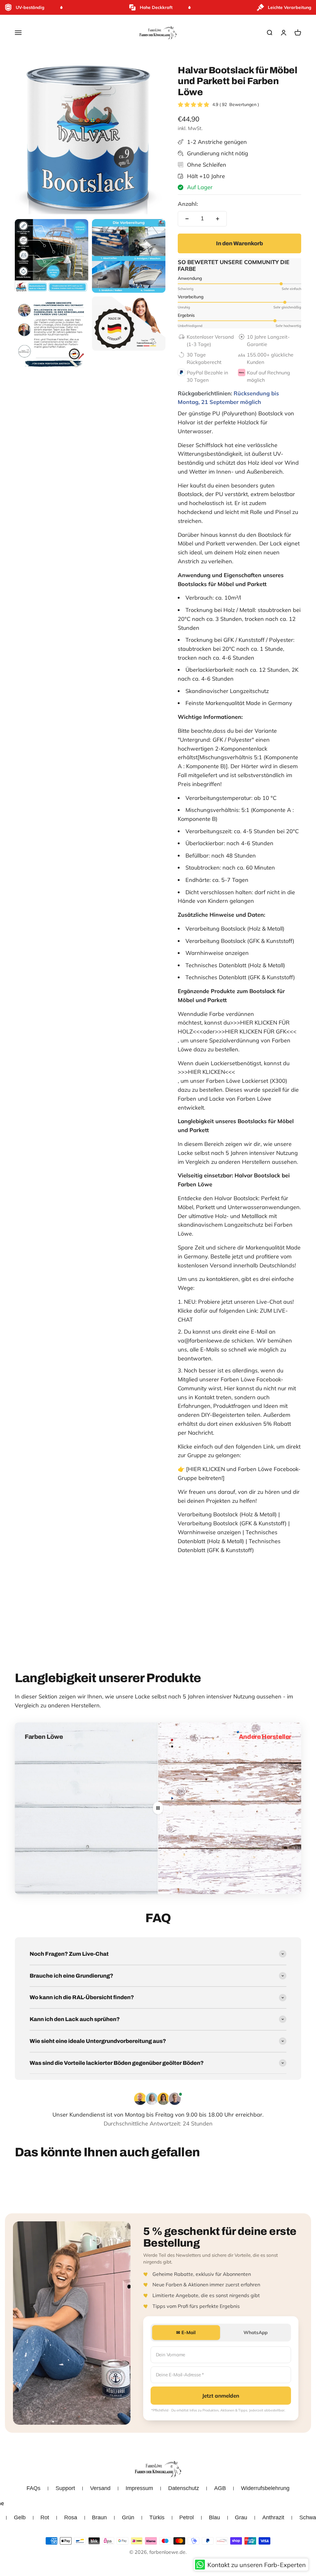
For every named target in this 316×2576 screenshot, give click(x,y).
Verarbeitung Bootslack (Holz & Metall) (227, 1514)
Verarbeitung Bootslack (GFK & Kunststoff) (232, 1523)
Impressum (139, 2488)
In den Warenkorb (239, 243)
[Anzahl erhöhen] (218, 219)
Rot (45, 2517)
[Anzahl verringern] (187, 219)
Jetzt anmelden (221, 2396)
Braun (99, 2517)
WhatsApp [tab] (256, 2332)
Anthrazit (273, 2517)
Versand (100, 2488)
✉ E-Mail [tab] (186, 2332)
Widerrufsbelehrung (265, 2488)
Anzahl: (188, 204)
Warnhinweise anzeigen (209, 1532)
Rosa (71, 2517)
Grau (241, 2517)
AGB (220, 2488)
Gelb (20, 2517)
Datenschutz (184, 2488)
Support (65, 2488)
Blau (214, 2517)
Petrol (187, 2517)
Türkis (157, 2517)
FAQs (33, 2488)
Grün (128, 2517)
